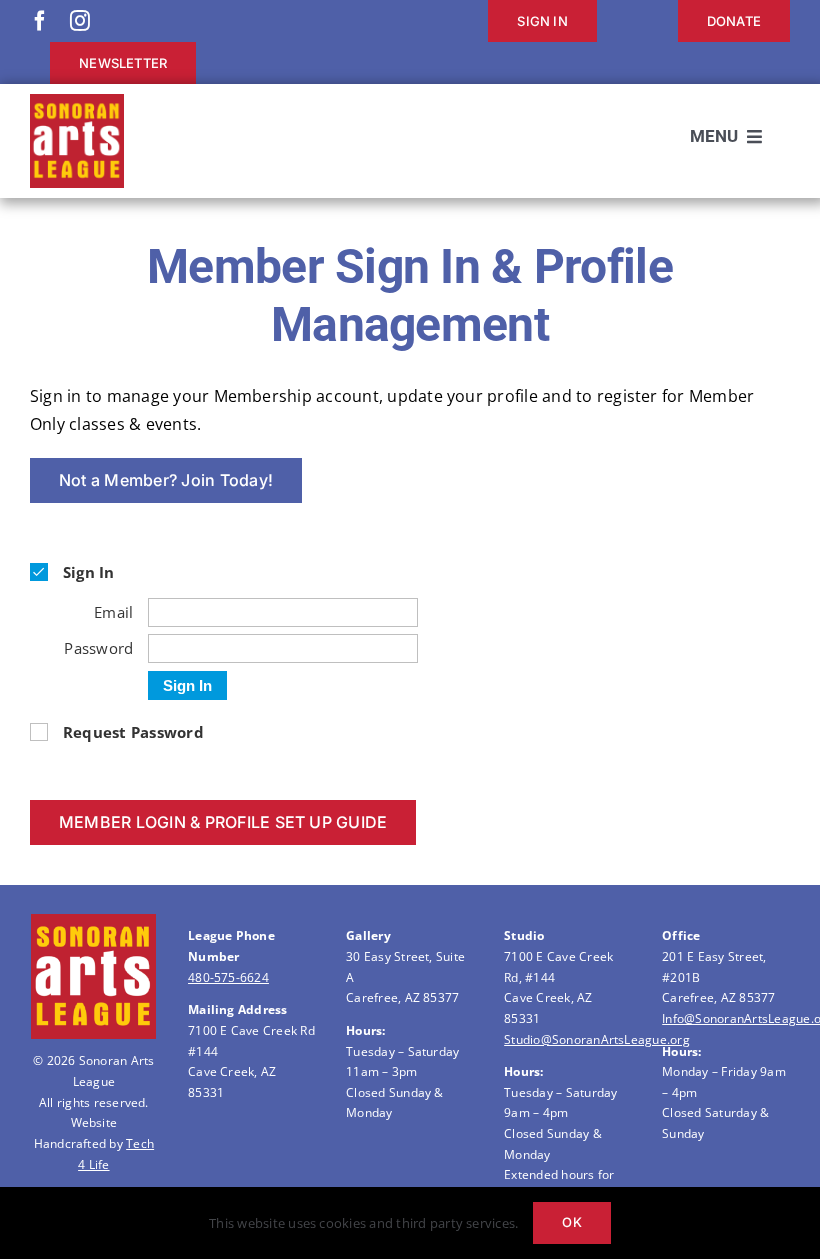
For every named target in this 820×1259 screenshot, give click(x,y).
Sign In (187, 685)
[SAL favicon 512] (77, 102)
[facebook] (40, 21)
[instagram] (80, 21)
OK (571, 1222)
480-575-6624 (228, 977)
